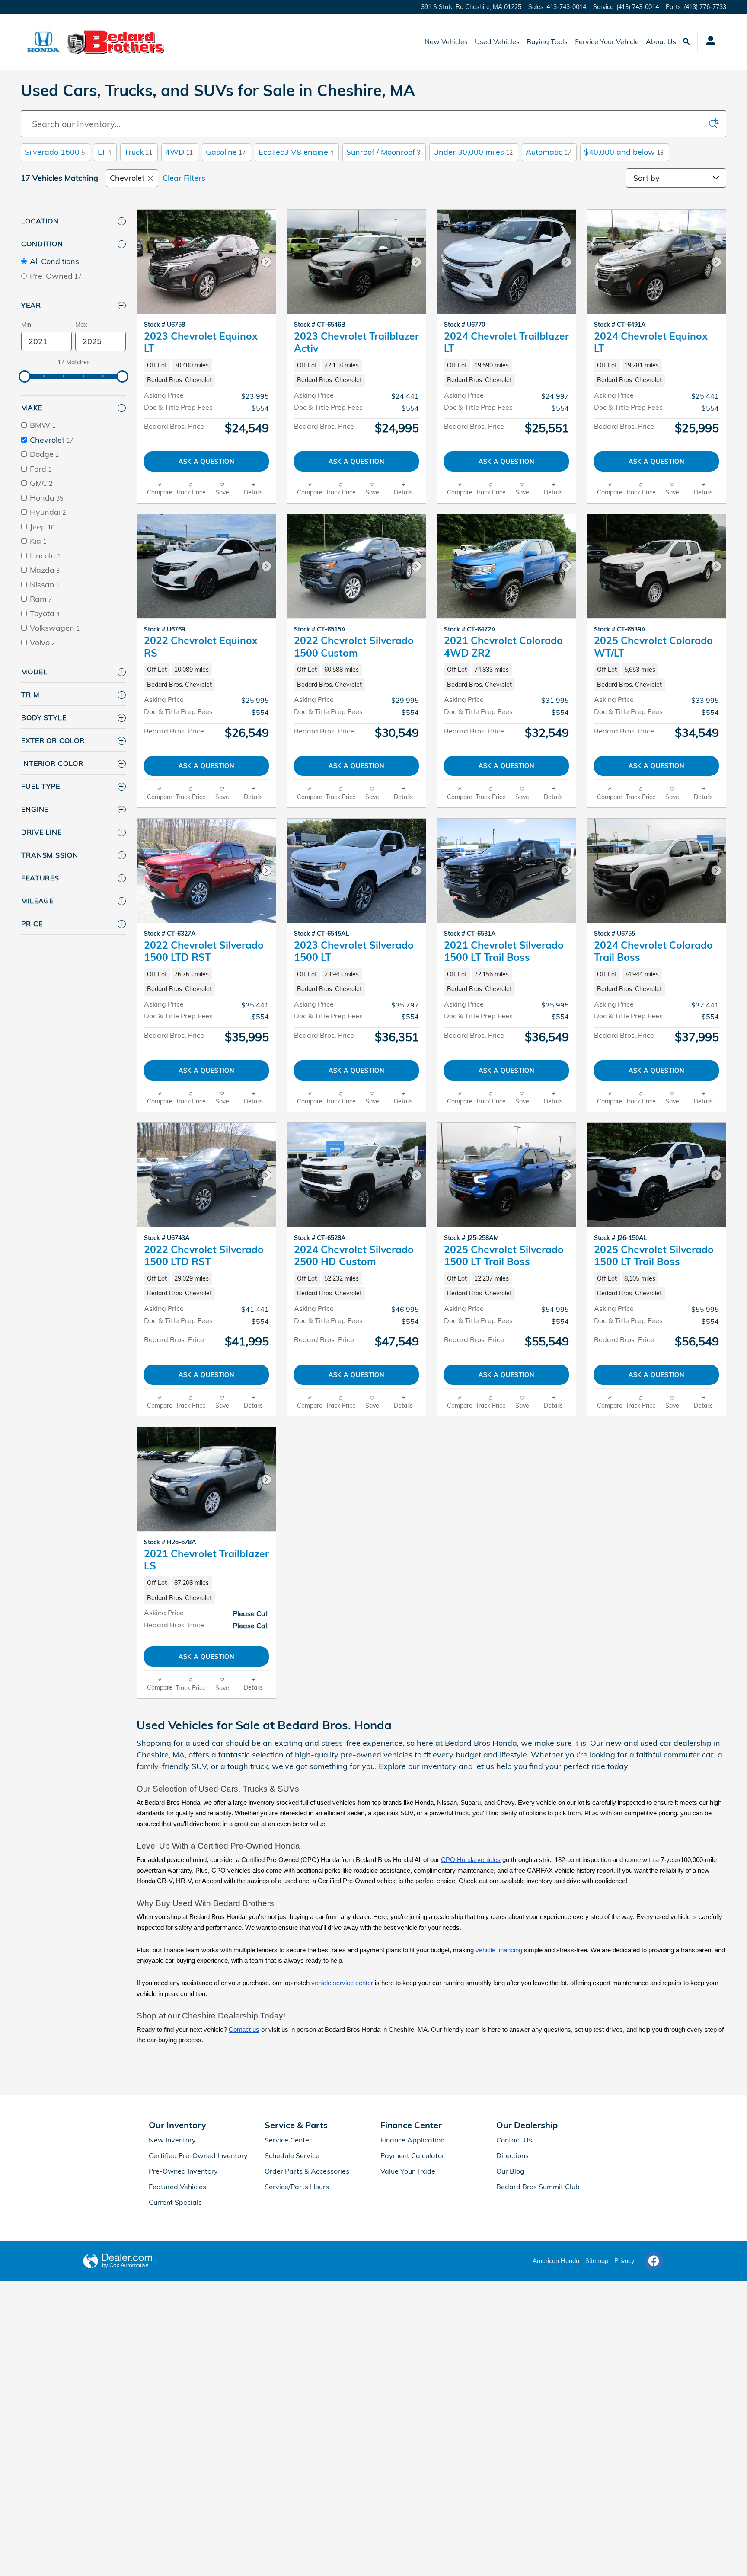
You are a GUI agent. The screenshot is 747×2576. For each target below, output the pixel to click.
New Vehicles (446, 41)
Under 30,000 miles (473, 152)
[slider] (25, 376)
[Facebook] (654, 2261)
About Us (661, 41)
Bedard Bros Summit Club (538, 2187)
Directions (512, 2155)
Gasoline (226, 152)
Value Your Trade (408, 2171)
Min (26, 325)
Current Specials (175, 2202)
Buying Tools (547, 41)
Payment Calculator (412, 2155)
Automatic (548, 152)
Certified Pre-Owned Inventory (198, 2155)
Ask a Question (207, 461)
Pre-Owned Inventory (183, 2171)
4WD (179, 152)
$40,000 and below (624, 152)
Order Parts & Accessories (307, 2171)
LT (104, 152)
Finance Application (412, 2140)
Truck (138, 152)
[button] (206, 373)
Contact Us (514, 2140)
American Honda (556, 2261)
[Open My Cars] (708, 42)
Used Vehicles (497, 41)
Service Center (288, 2140)
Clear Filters (184, 178)
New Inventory (172, 2140)
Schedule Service (292, 2155)
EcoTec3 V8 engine (296, 152)
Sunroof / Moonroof (383, 152)
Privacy (624, 2261)
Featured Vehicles (177, 2187)
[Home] (43, 42)
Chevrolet (127, 178)
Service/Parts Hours (297, 2187)
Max (81, 325)
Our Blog (510, 2171)
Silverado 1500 (55, 152)
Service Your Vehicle (607, 41)
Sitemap (597, 2261)
